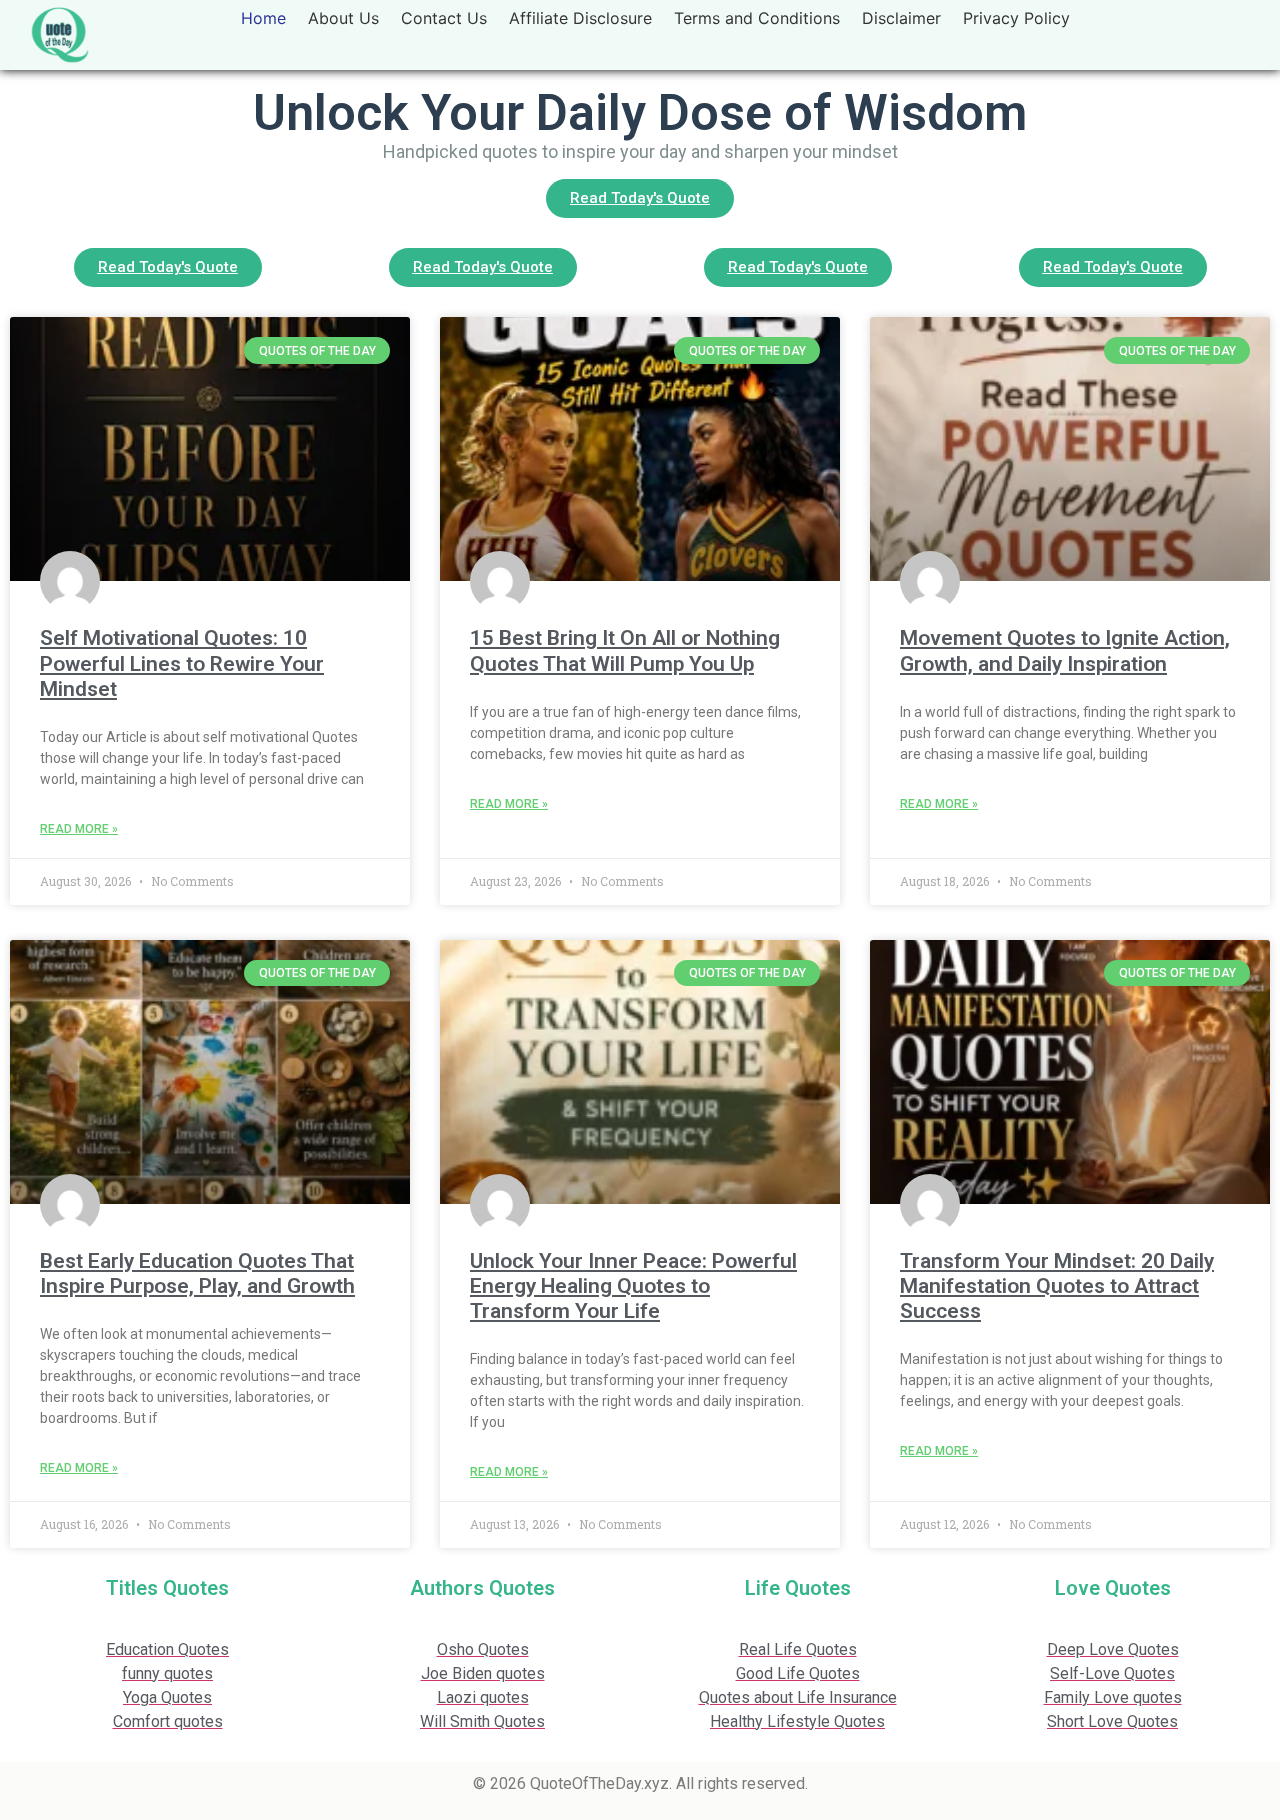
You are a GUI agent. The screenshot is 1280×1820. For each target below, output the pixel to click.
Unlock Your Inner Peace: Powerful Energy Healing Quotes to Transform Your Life (633, 1286)
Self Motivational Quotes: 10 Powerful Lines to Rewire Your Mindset (182, 663)
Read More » (79, 829)
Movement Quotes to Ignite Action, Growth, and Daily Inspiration (1065, 650)
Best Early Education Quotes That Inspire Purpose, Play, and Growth (197, 1273)
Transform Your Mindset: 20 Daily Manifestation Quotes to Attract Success (1057, 1286)
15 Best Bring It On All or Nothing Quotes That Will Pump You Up (625, 650)
